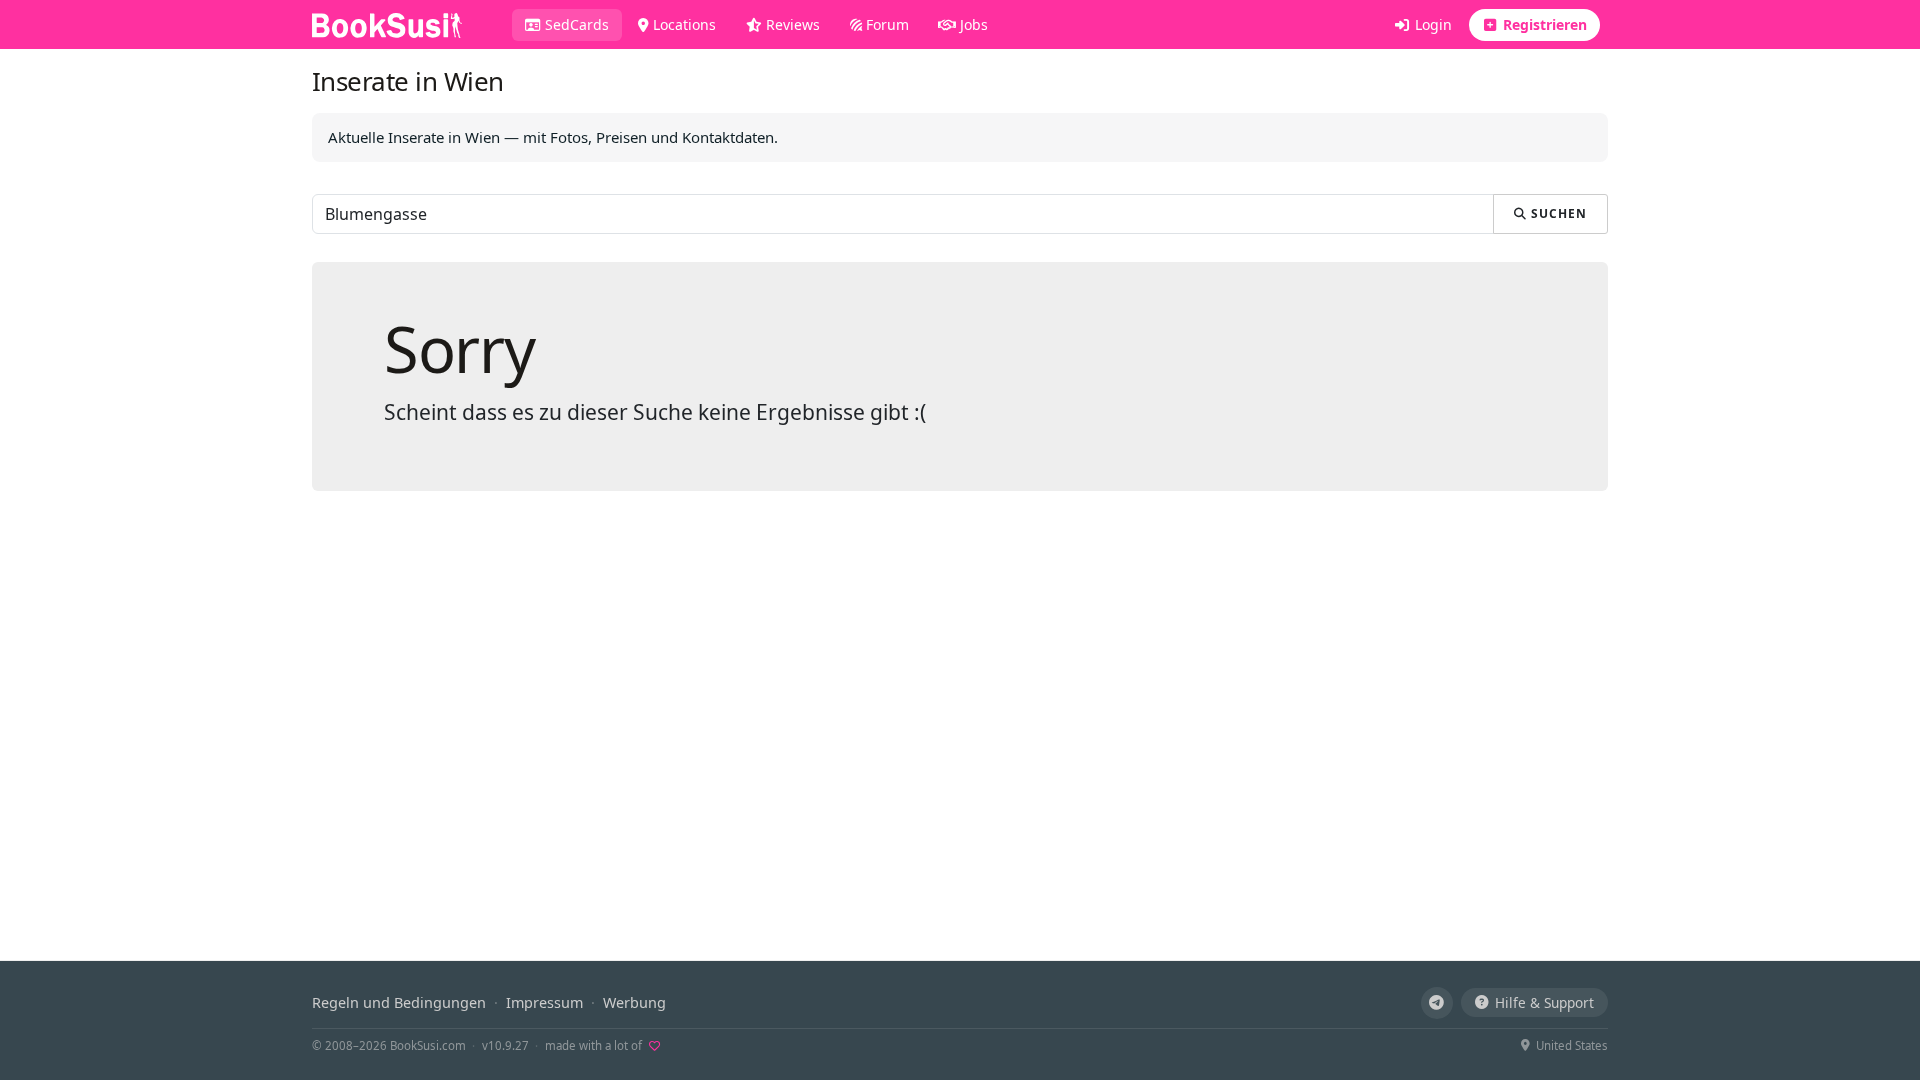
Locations (682, 24)
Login (1431, 24)
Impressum (544, 1002)
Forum (885, 24)
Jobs (972, 24)
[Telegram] (1437, 1003)
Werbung (634, 1002)
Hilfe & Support (1544, 1002)
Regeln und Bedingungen (399, 1002)
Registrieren (1543, 24)
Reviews (791, 24)
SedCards (581, 24)
